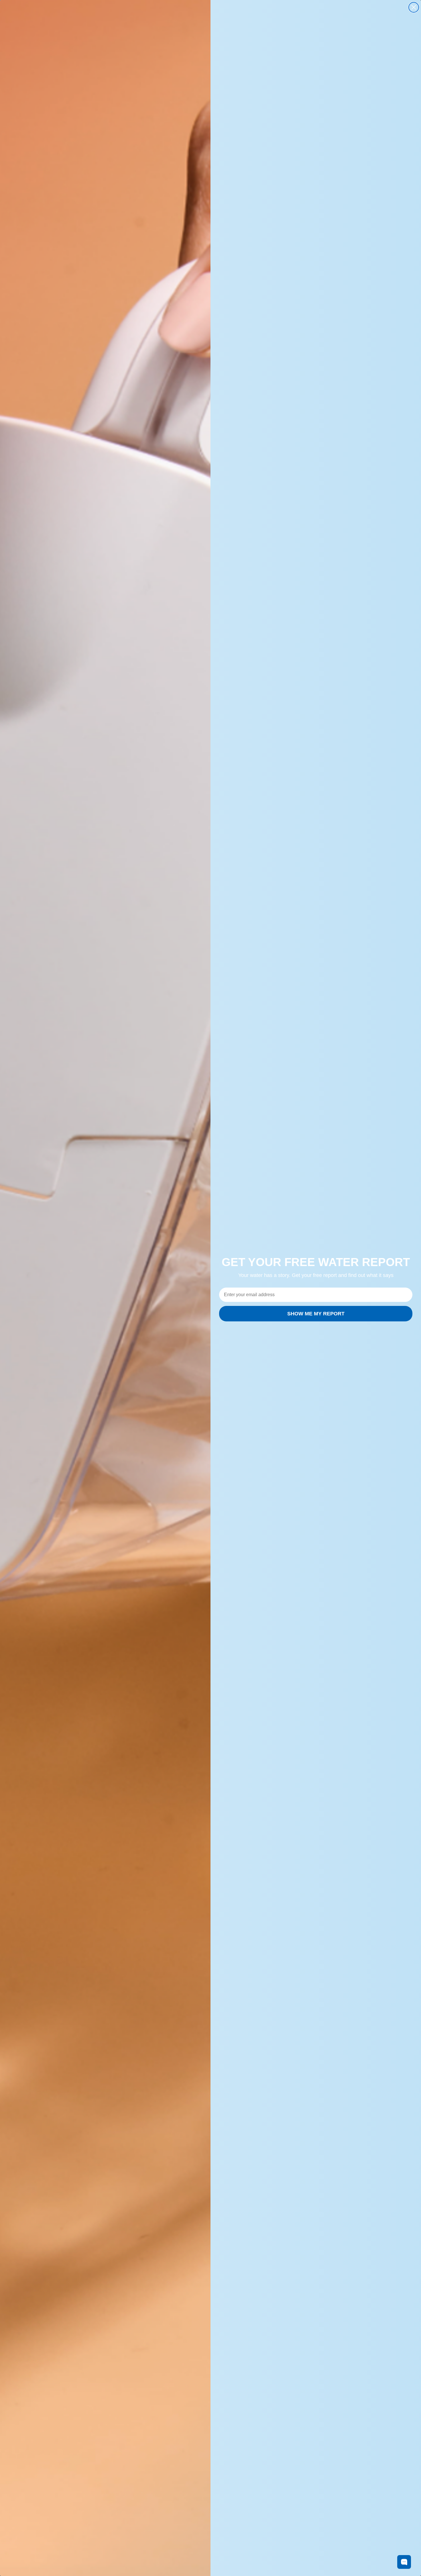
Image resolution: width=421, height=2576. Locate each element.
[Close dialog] (414, 7)
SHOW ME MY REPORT (316, 1314)
